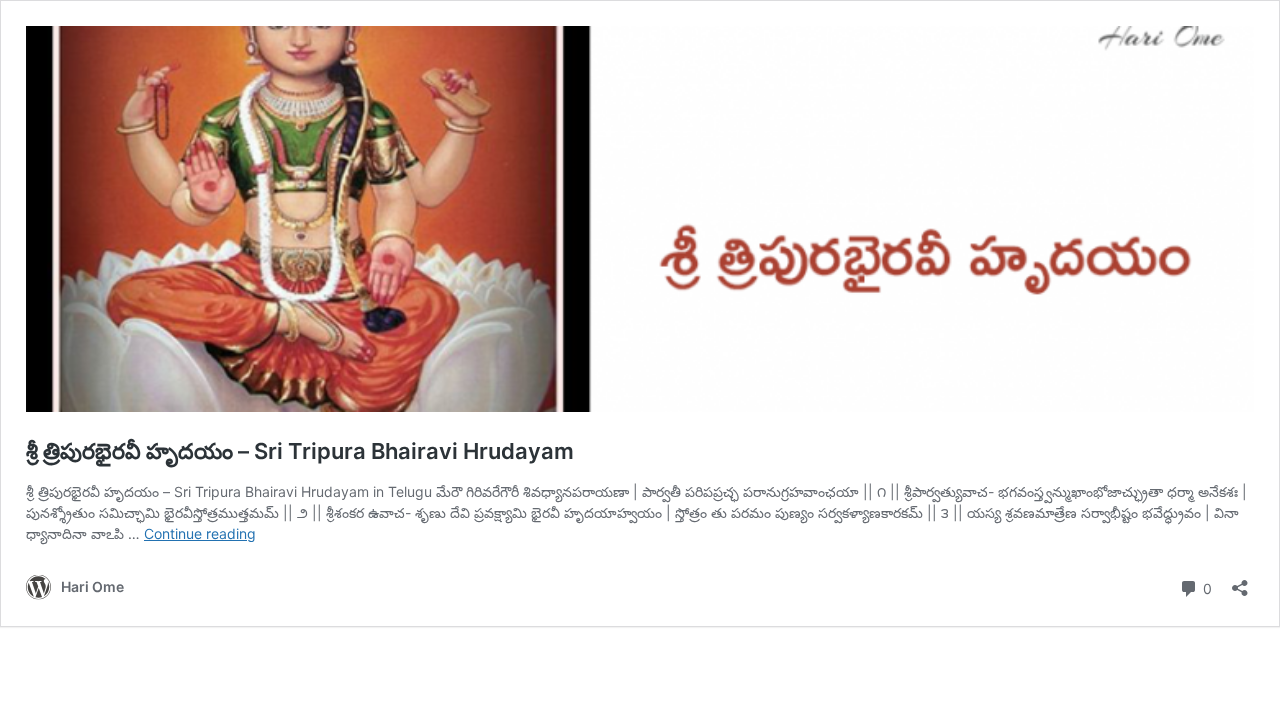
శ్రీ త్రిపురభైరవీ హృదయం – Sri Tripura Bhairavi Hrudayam (300, 451)
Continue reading (200, 533)
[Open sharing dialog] (1240, 581)
